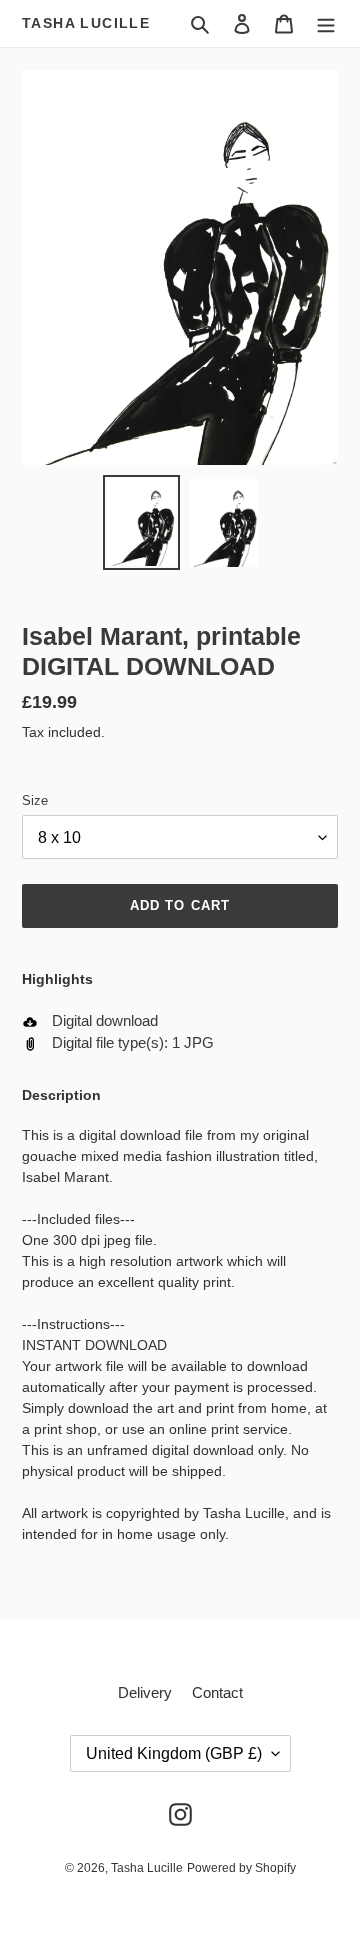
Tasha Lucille (86, 23)
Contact (217, 1692)
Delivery (145, 1692)
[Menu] (326, 23)
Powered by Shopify (241, 1868)
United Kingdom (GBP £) (174, 1753)
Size (35, 800)
